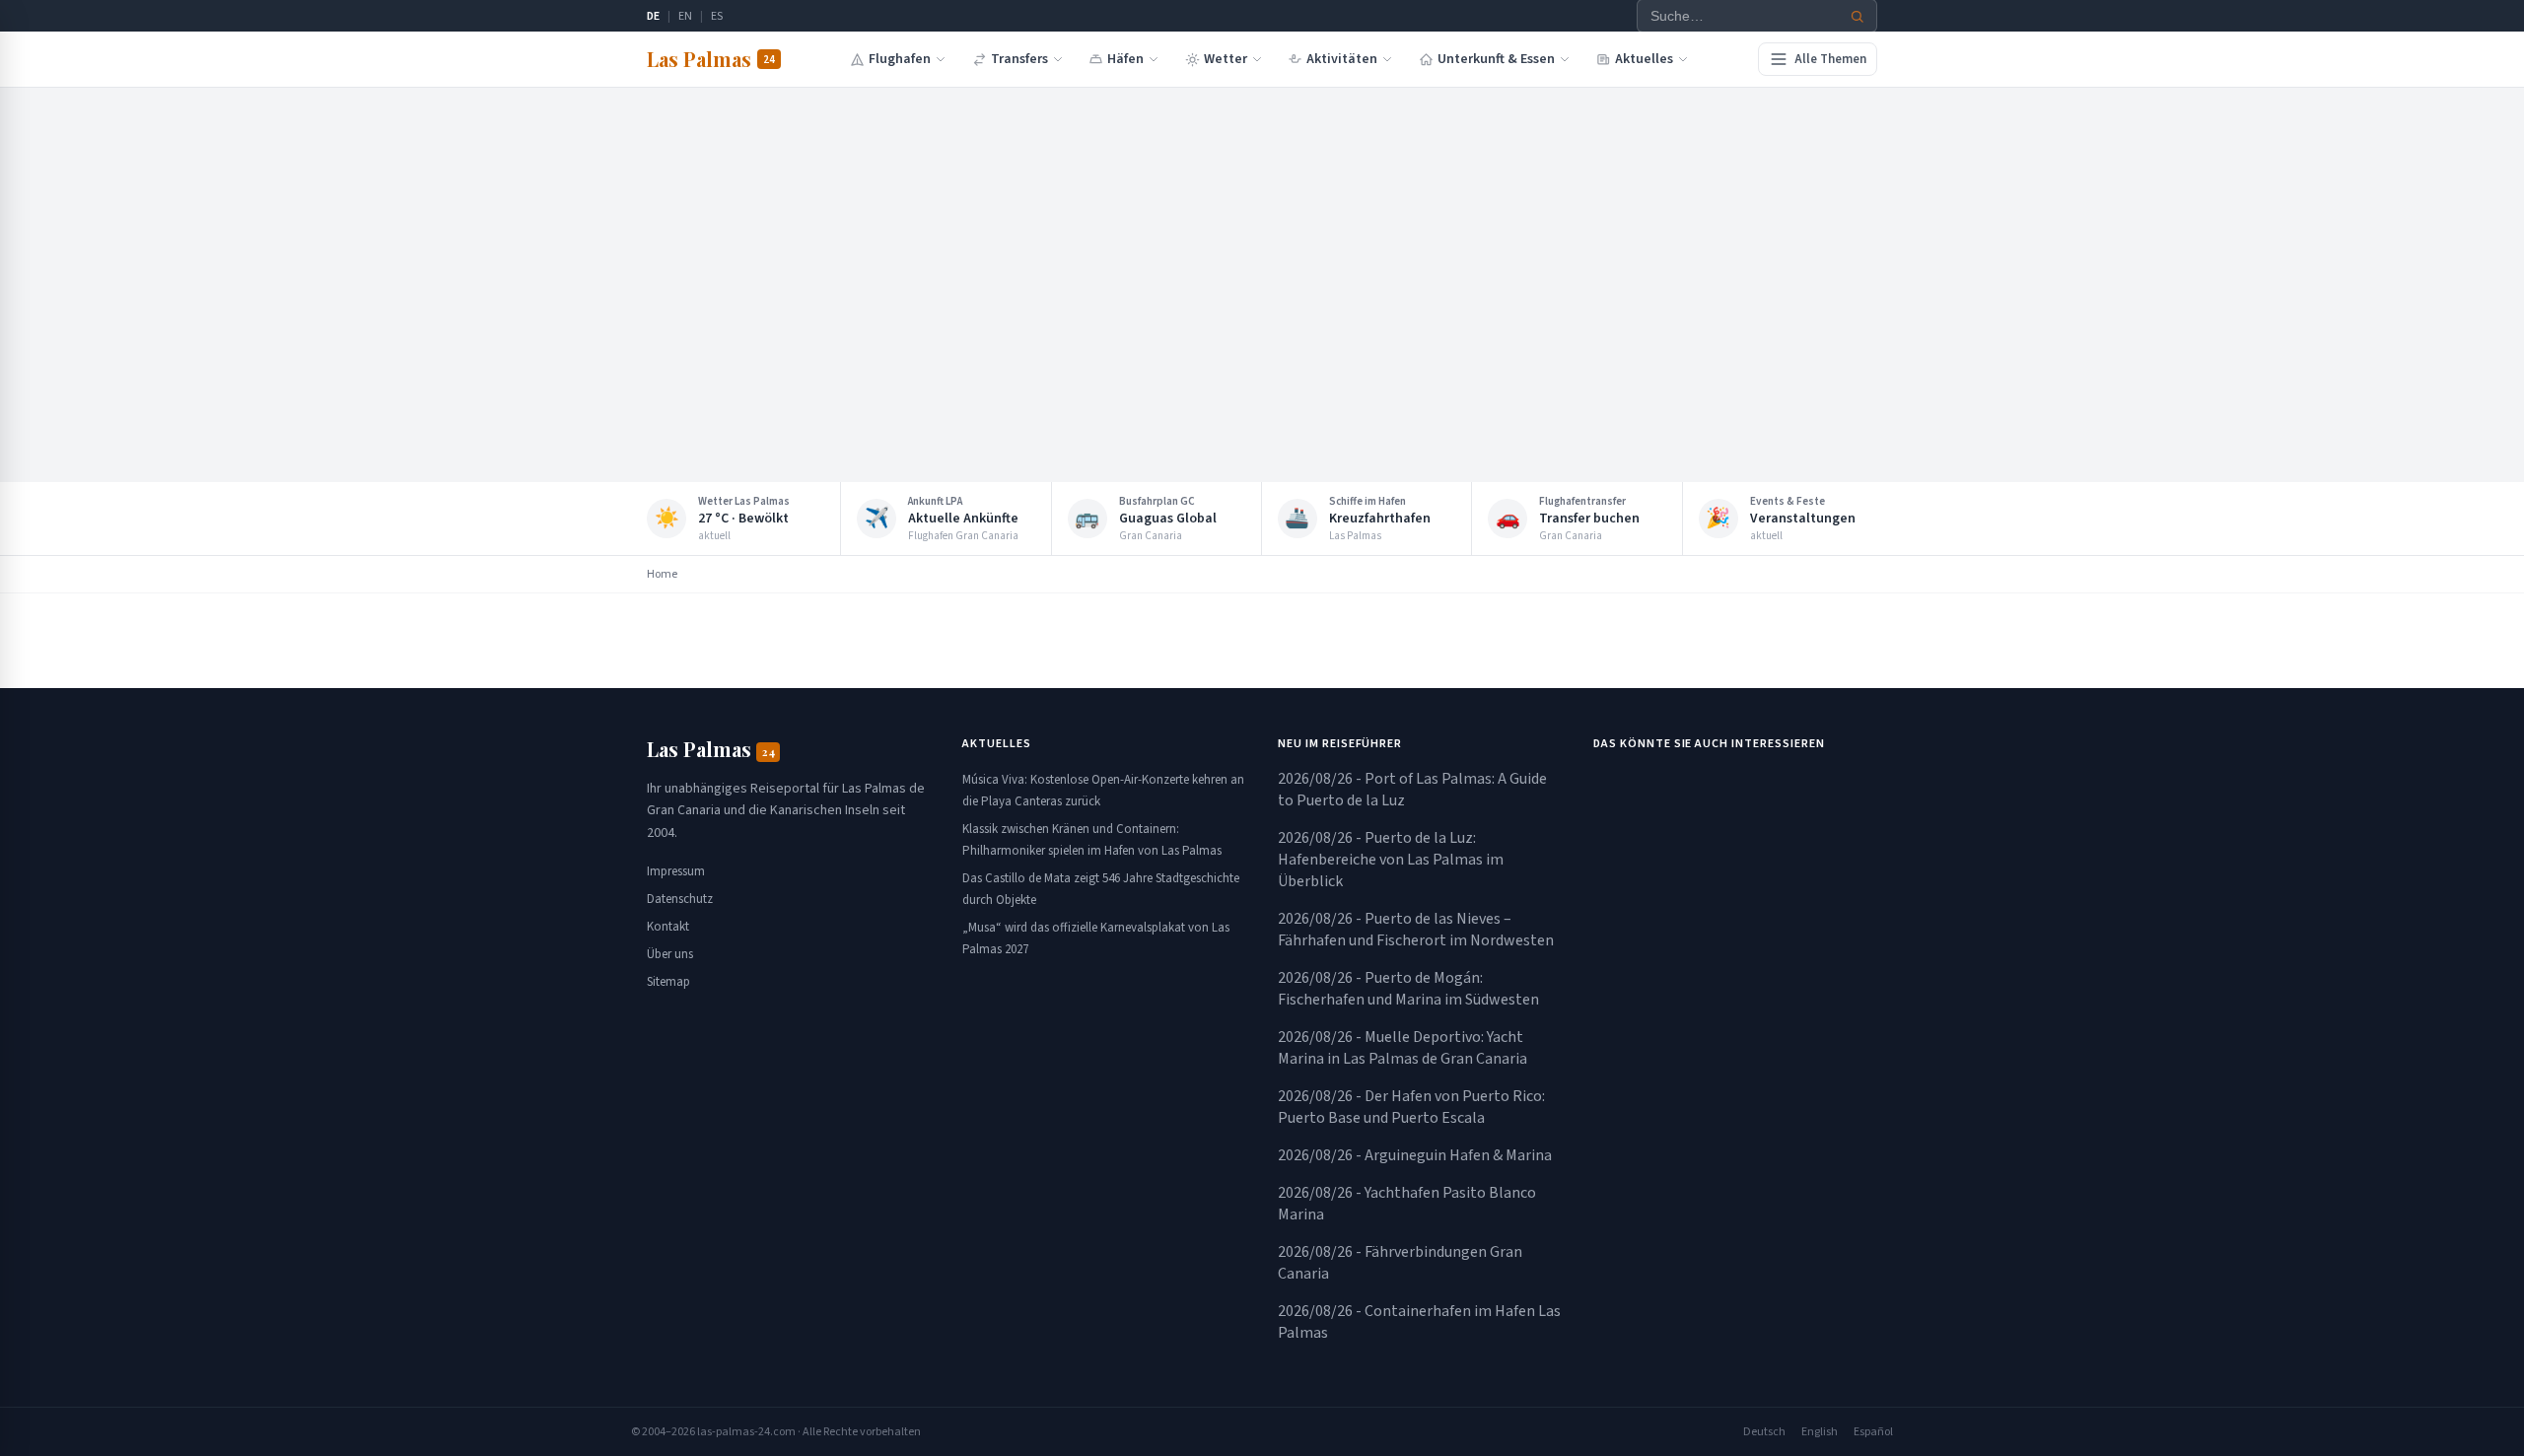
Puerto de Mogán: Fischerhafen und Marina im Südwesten (1408, 989)
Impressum (676, 871)
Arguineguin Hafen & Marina (1415, 1155)
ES (717, 16)
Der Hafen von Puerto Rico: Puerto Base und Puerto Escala (1411, 1107)
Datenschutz (680, 899)
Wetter (1226, 59)
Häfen (1125, 59)
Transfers (1019, 59)
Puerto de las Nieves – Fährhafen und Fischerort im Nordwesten (1416, 930)
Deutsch (1764, 1432)
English (1820, 1432)
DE (653, 16)
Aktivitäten (1342, 59)
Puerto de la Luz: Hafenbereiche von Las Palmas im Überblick (1391, 860)
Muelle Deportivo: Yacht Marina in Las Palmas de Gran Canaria (1402, 1048)
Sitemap (668, 982)
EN (685, 16)
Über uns (670, 954)
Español (1873, 1432)
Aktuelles (1644, 59)
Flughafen (900, 59)
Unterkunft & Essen (1496, 59)
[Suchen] (1858, 16)
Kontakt (668, 927)
